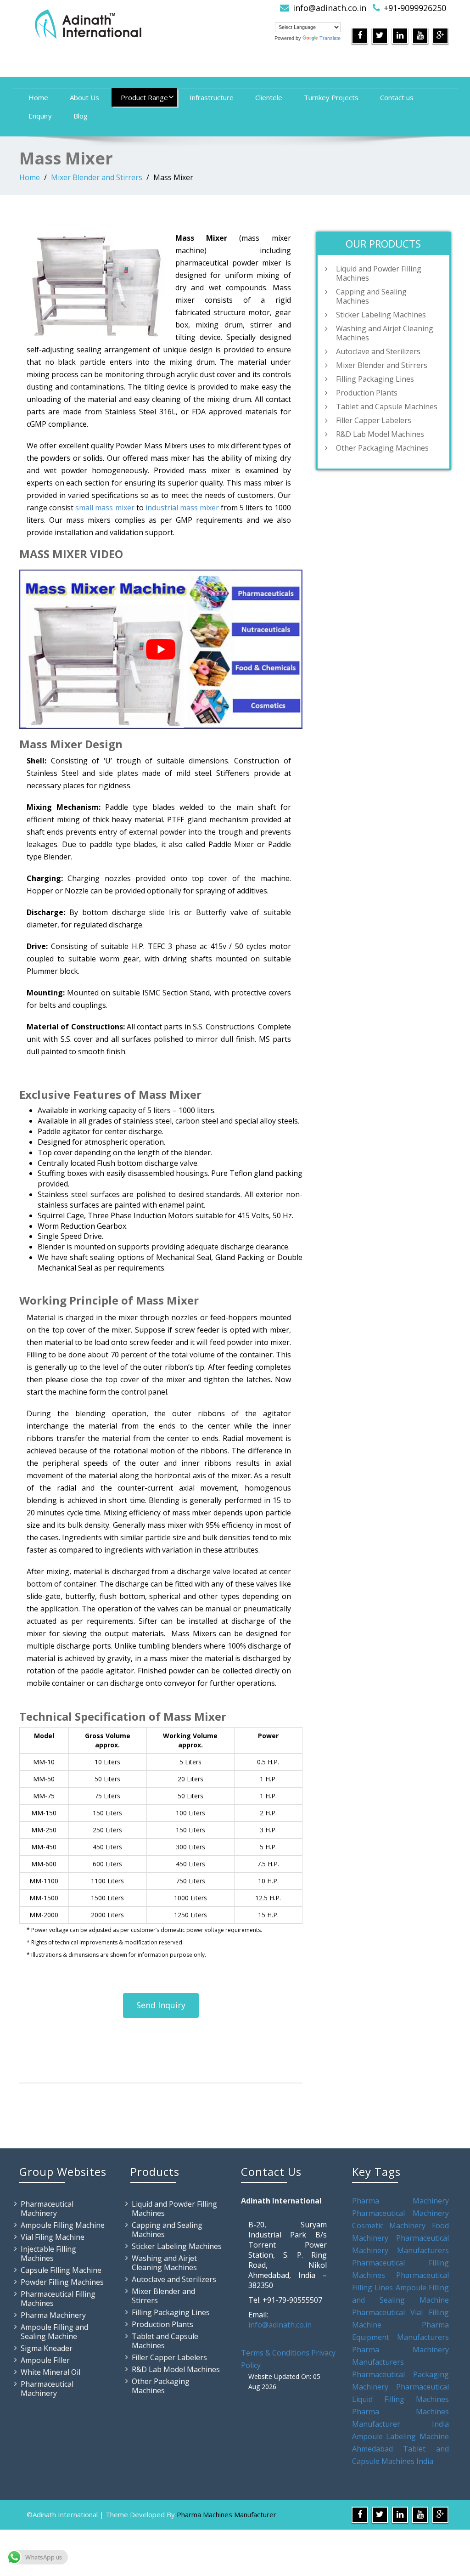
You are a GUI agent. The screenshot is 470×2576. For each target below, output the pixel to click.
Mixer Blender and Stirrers (97, 177)
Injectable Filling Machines (48, 2254)
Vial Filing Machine (53, 2237)
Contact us (397, 97)
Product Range (144, 97)
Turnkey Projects (331, 97)
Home (38, 97)
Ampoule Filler (45, 2360)
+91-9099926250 (415, 8)
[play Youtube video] (161, 649)
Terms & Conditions (275, 2353)
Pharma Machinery (53, 2315)
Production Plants (367, 393)
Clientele (269, 97)
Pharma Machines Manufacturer (227, 2514)
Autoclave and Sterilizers (378, 351)
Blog (81, 116)
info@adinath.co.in (330, 8)
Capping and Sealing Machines (371, 296)
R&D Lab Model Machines (380, 434)
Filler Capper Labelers (374, 420)
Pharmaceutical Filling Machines (58, 2299)
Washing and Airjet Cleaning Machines (385, 333)
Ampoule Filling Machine (63, 2225)
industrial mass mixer (182, 508)
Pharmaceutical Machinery (47, 2209)
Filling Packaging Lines (375, 379)
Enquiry (40, 116)
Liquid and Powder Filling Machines (379, 273)
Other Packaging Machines (382, 448)
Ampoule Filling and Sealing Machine (54, 2332)
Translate (330, 38)
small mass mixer (105, 508)
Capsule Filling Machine (61, 2270)
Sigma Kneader (47, 2348)
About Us (84, 97)
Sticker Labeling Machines (381, 315)
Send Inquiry (161, 2005)
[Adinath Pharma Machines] (124, 23)
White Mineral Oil (50, 2372)
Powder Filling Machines (62, 2282)
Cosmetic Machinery (389, 2226)
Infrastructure (212, 97)
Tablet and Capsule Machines (387, 407)
